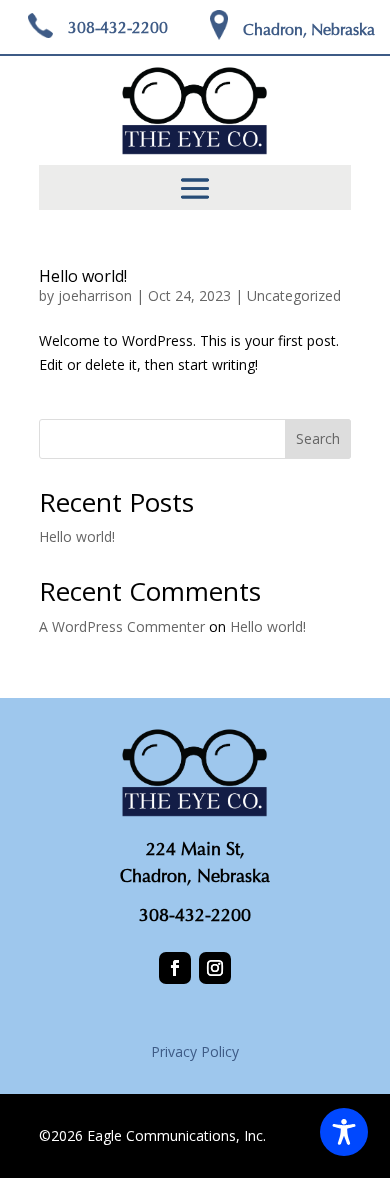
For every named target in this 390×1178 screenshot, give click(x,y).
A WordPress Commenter (122, 626)
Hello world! (83, 276)
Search (318, 438)
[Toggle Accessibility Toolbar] (344, 1132)
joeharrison (95, 295)
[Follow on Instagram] (215, 968)
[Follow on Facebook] (175, 968)
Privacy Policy (195, 1051)
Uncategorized (294, 295)
